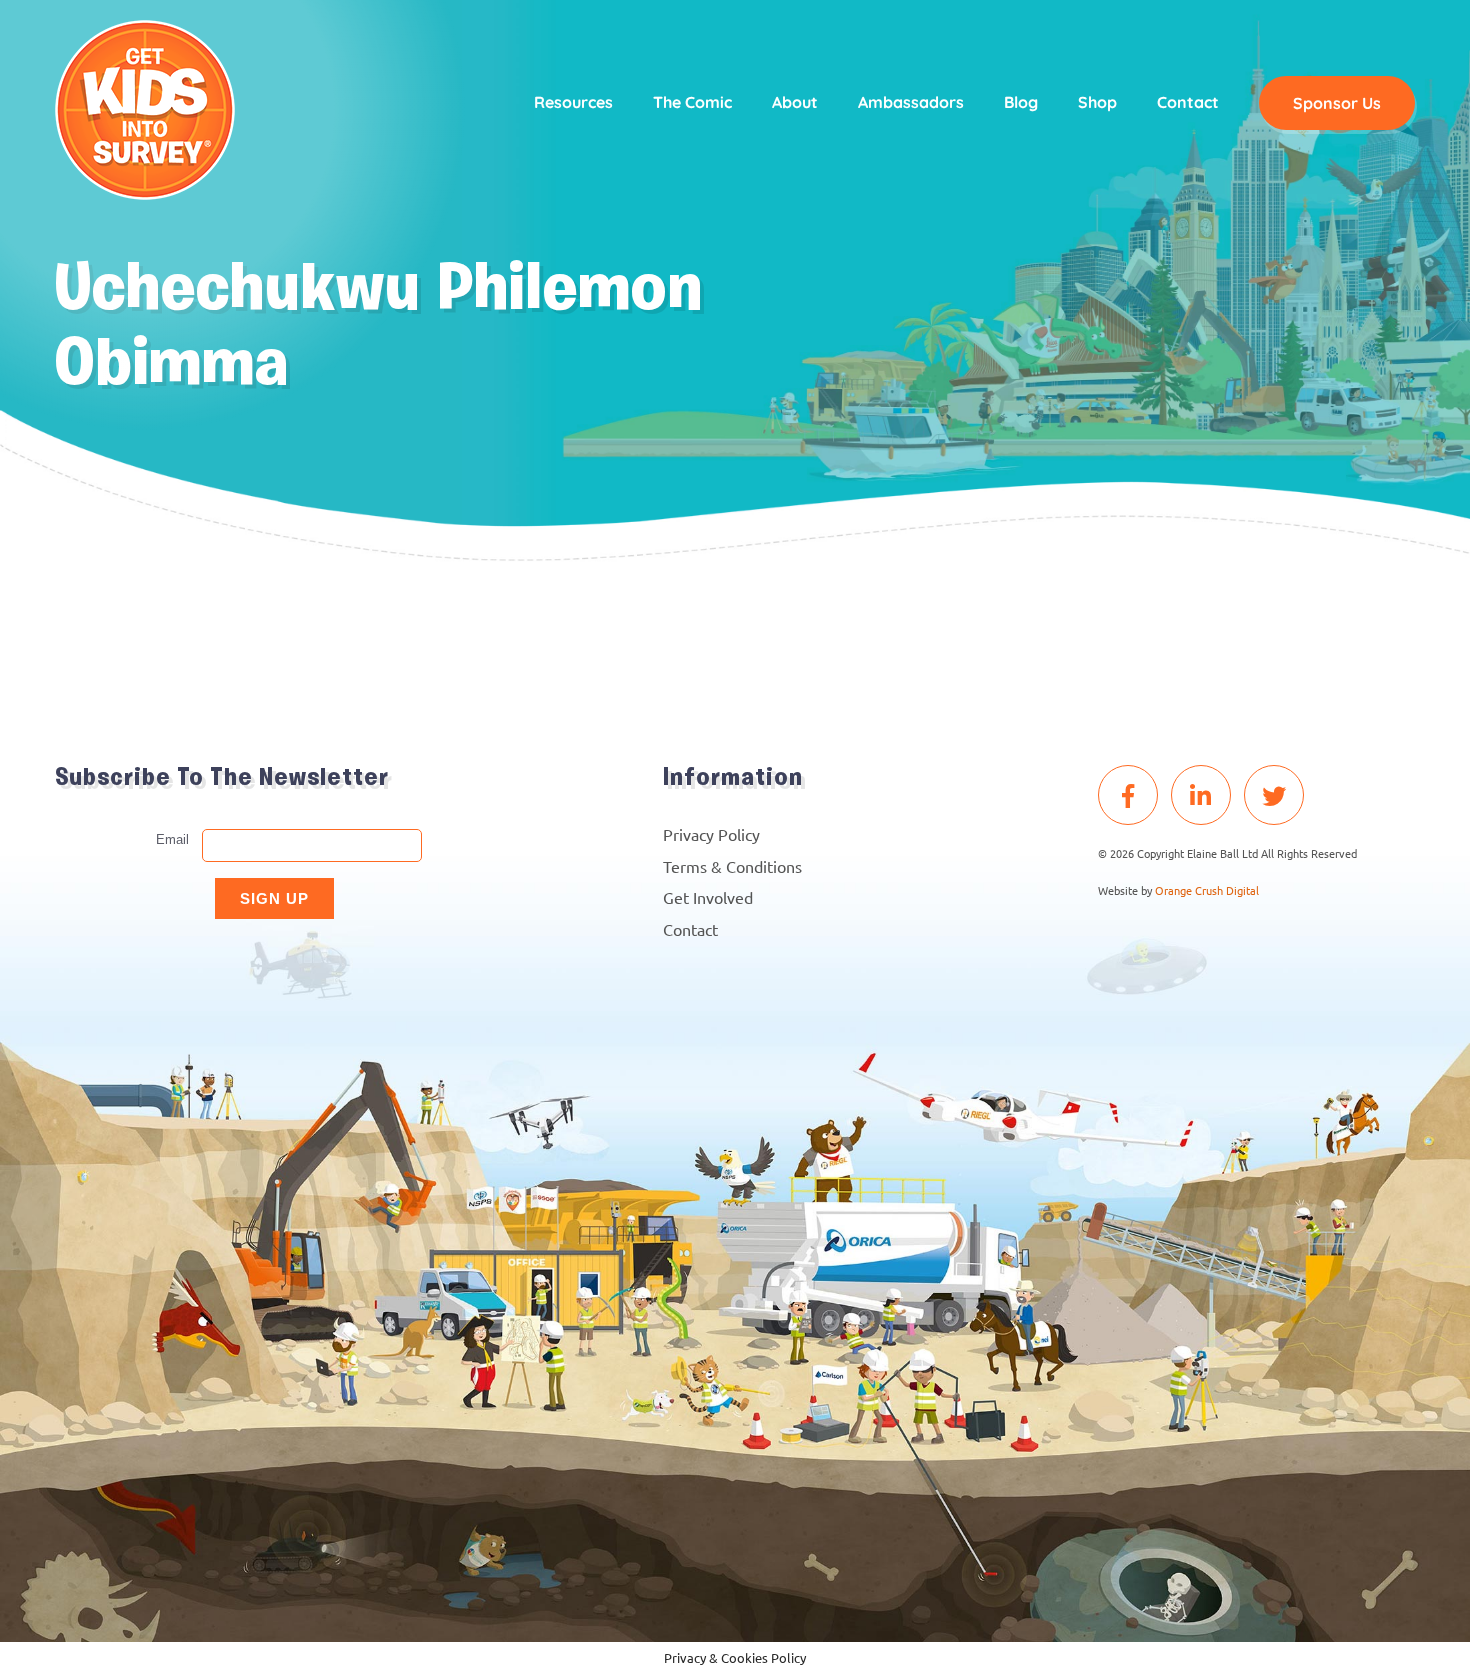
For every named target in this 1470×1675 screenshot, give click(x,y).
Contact (1188, 102)
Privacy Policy (711, 834)
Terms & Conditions (732, 866)
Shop (1097, 102)
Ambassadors (911, 102)
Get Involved (708, 897)
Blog (1021, 102)
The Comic (692, 102)
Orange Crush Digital (1207, 890)
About (795, 102)
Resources (573, 102)
